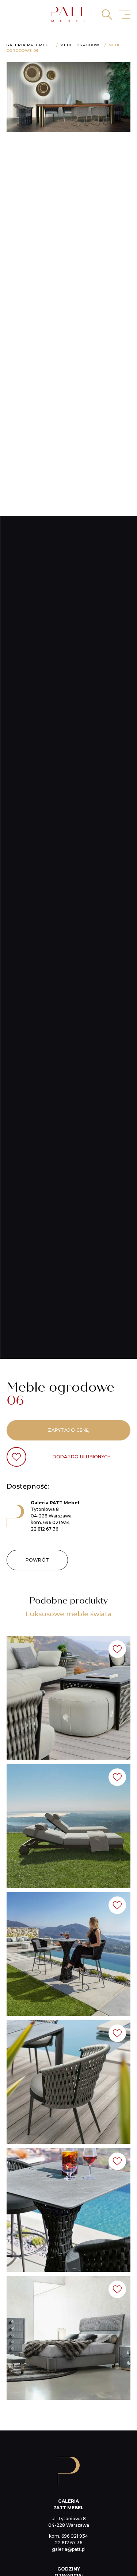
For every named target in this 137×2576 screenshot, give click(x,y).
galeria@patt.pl (69, 2549)
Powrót (37, 1560)
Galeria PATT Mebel (30, 45)
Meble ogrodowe (81, 45)
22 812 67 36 (44, 1529)
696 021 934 (56, 1522)
